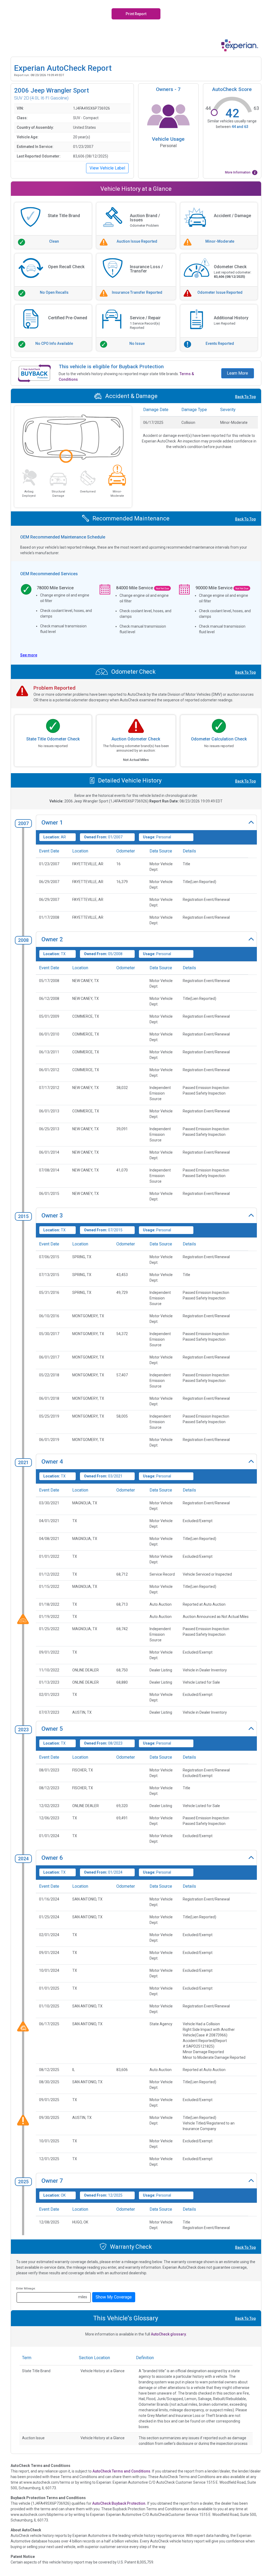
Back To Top (245, 397)
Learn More (237, 373)
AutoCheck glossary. (169, 2334)
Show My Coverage (114, 2297)
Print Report (136, 14)
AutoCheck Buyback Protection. (119, 2503)
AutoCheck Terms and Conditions (121, 2471)
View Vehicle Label (107, 168)
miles (83, 2297)
